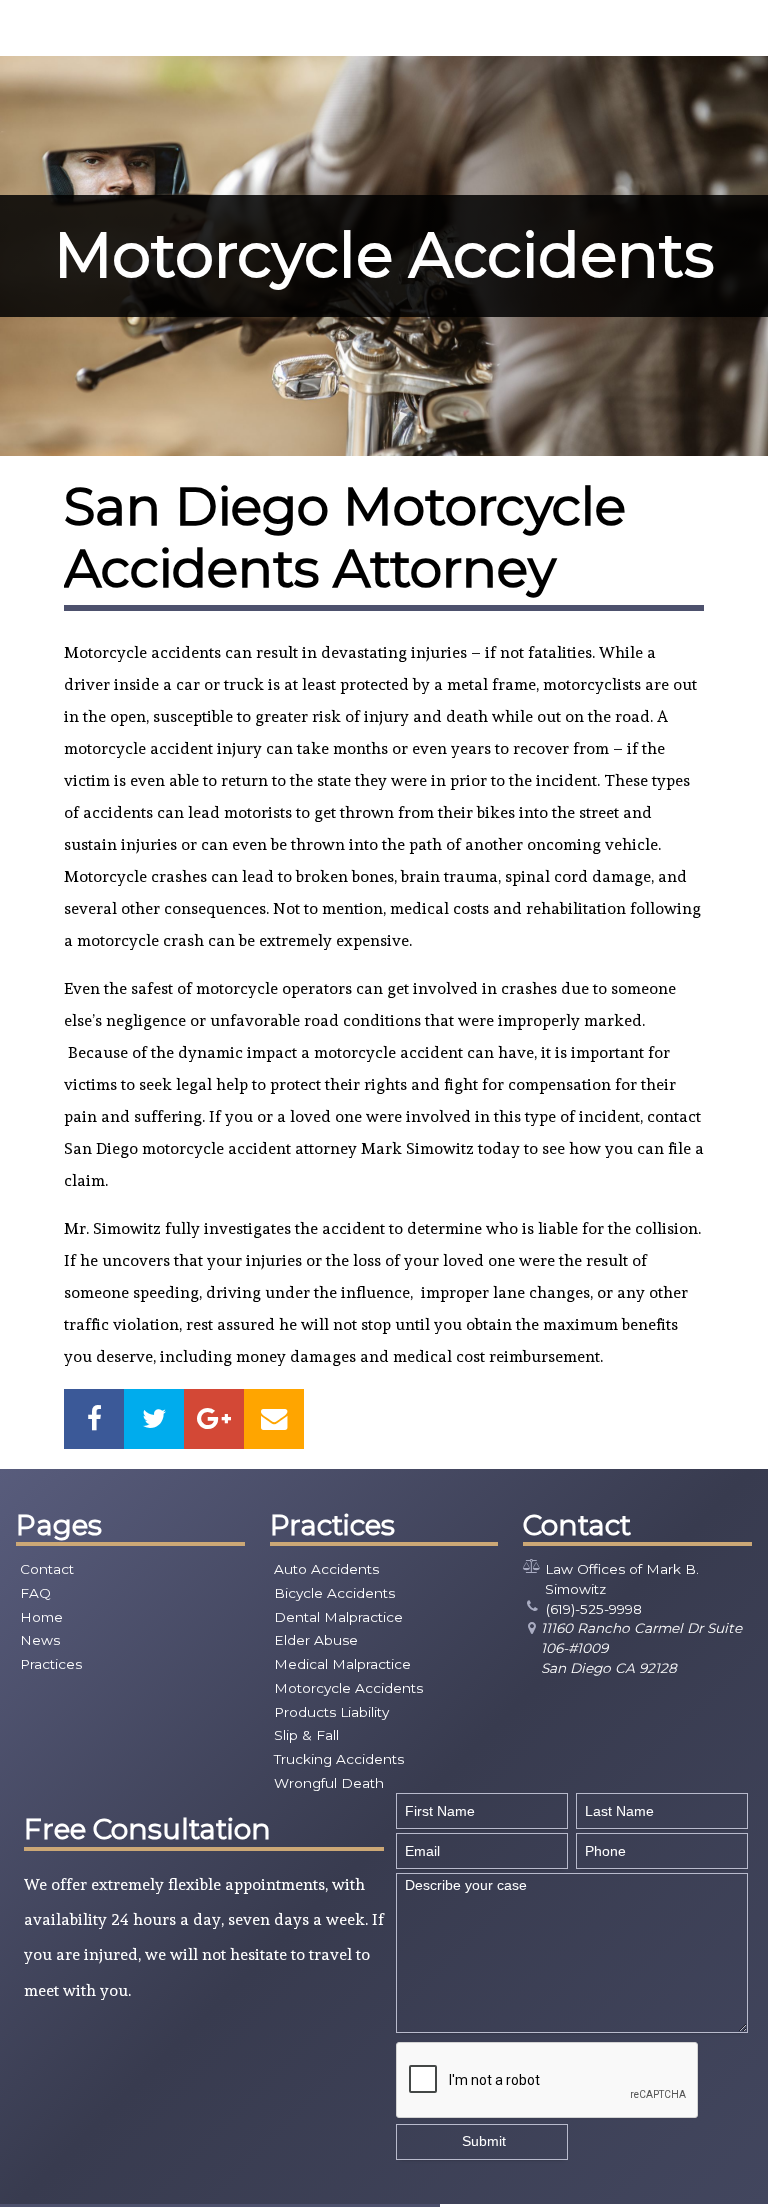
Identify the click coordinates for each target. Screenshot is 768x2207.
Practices (51, 1664)
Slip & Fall (306, 1735)
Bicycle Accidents (334, 1593)
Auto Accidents (326, 1569)
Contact (47, 1569)
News (40, 1640)
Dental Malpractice (338, 1617)
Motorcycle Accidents (348, 1688)
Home (41, 1617)
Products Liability (331, 1712)
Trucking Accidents (339, 1759)
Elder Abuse (316, 1640)
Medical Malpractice (342, 1664)
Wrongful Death (329, 1783)
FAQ (35, 1593)
